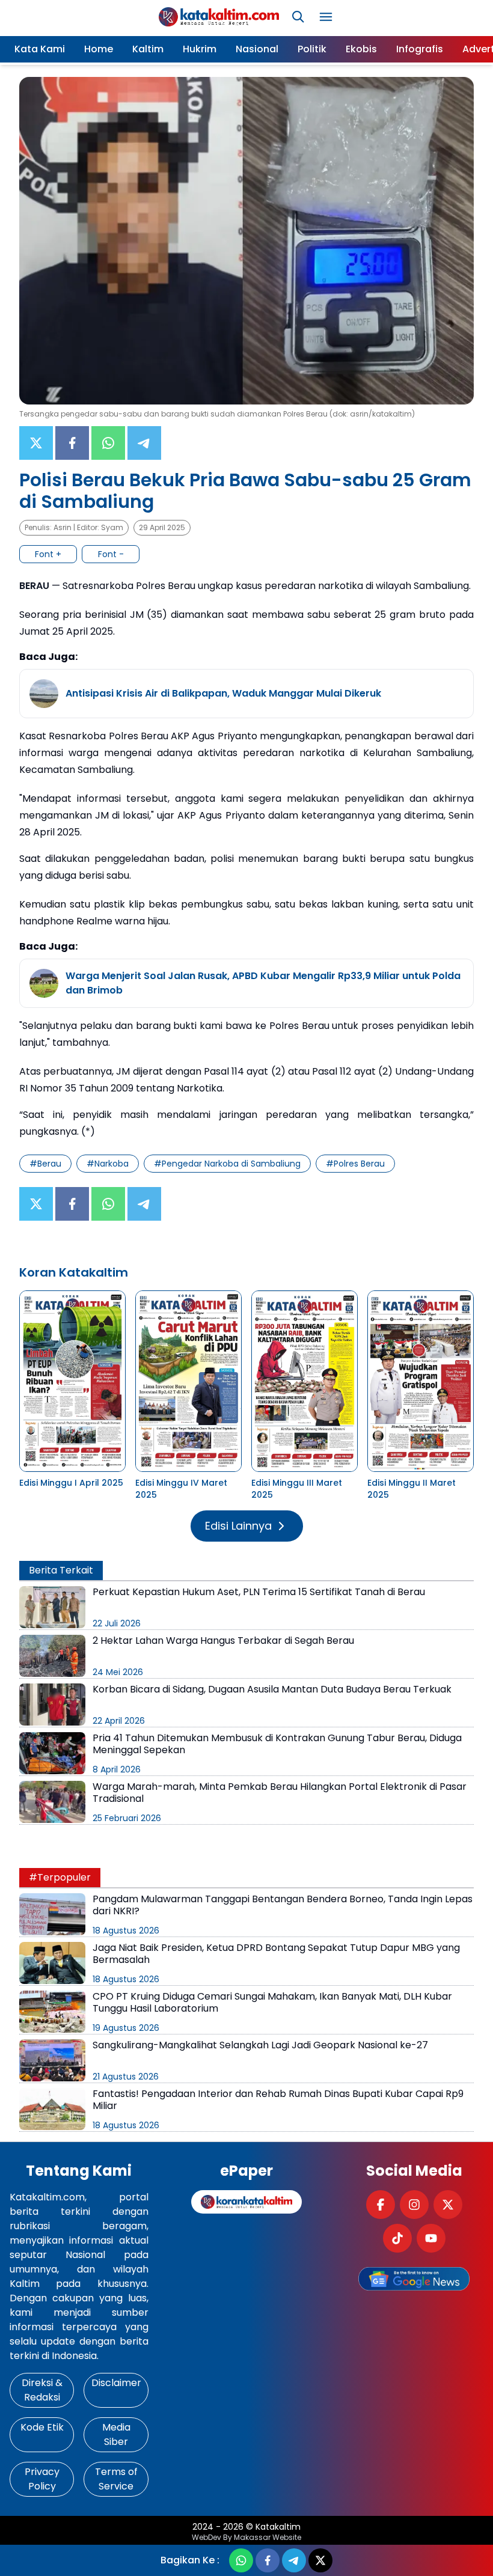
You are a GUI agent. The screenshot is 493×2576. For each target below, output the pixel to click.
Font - (111, 554)
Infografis (420, 49)
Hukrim (200, 49)
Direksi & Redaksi (42, 2390)
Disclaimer (116, 2383)
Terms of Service (116, 2479)
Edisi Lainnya (238, 1526)
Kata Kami (40, 49)
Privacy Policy (42, 2479)
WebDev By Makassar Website (246, 2538)
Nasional (257, 49)
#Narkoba (108, 1164)
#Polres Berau (355, 1164)
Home (99, 49)
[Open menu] (326, 17)
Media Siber (116, 2434)
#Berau (45, 1164)
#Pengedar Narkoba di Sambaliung (227, 1164)
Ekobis (361, 49)
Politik (312, 49)
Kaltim (148, 49)
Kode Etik (42, 2427)
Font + (48, 554)
